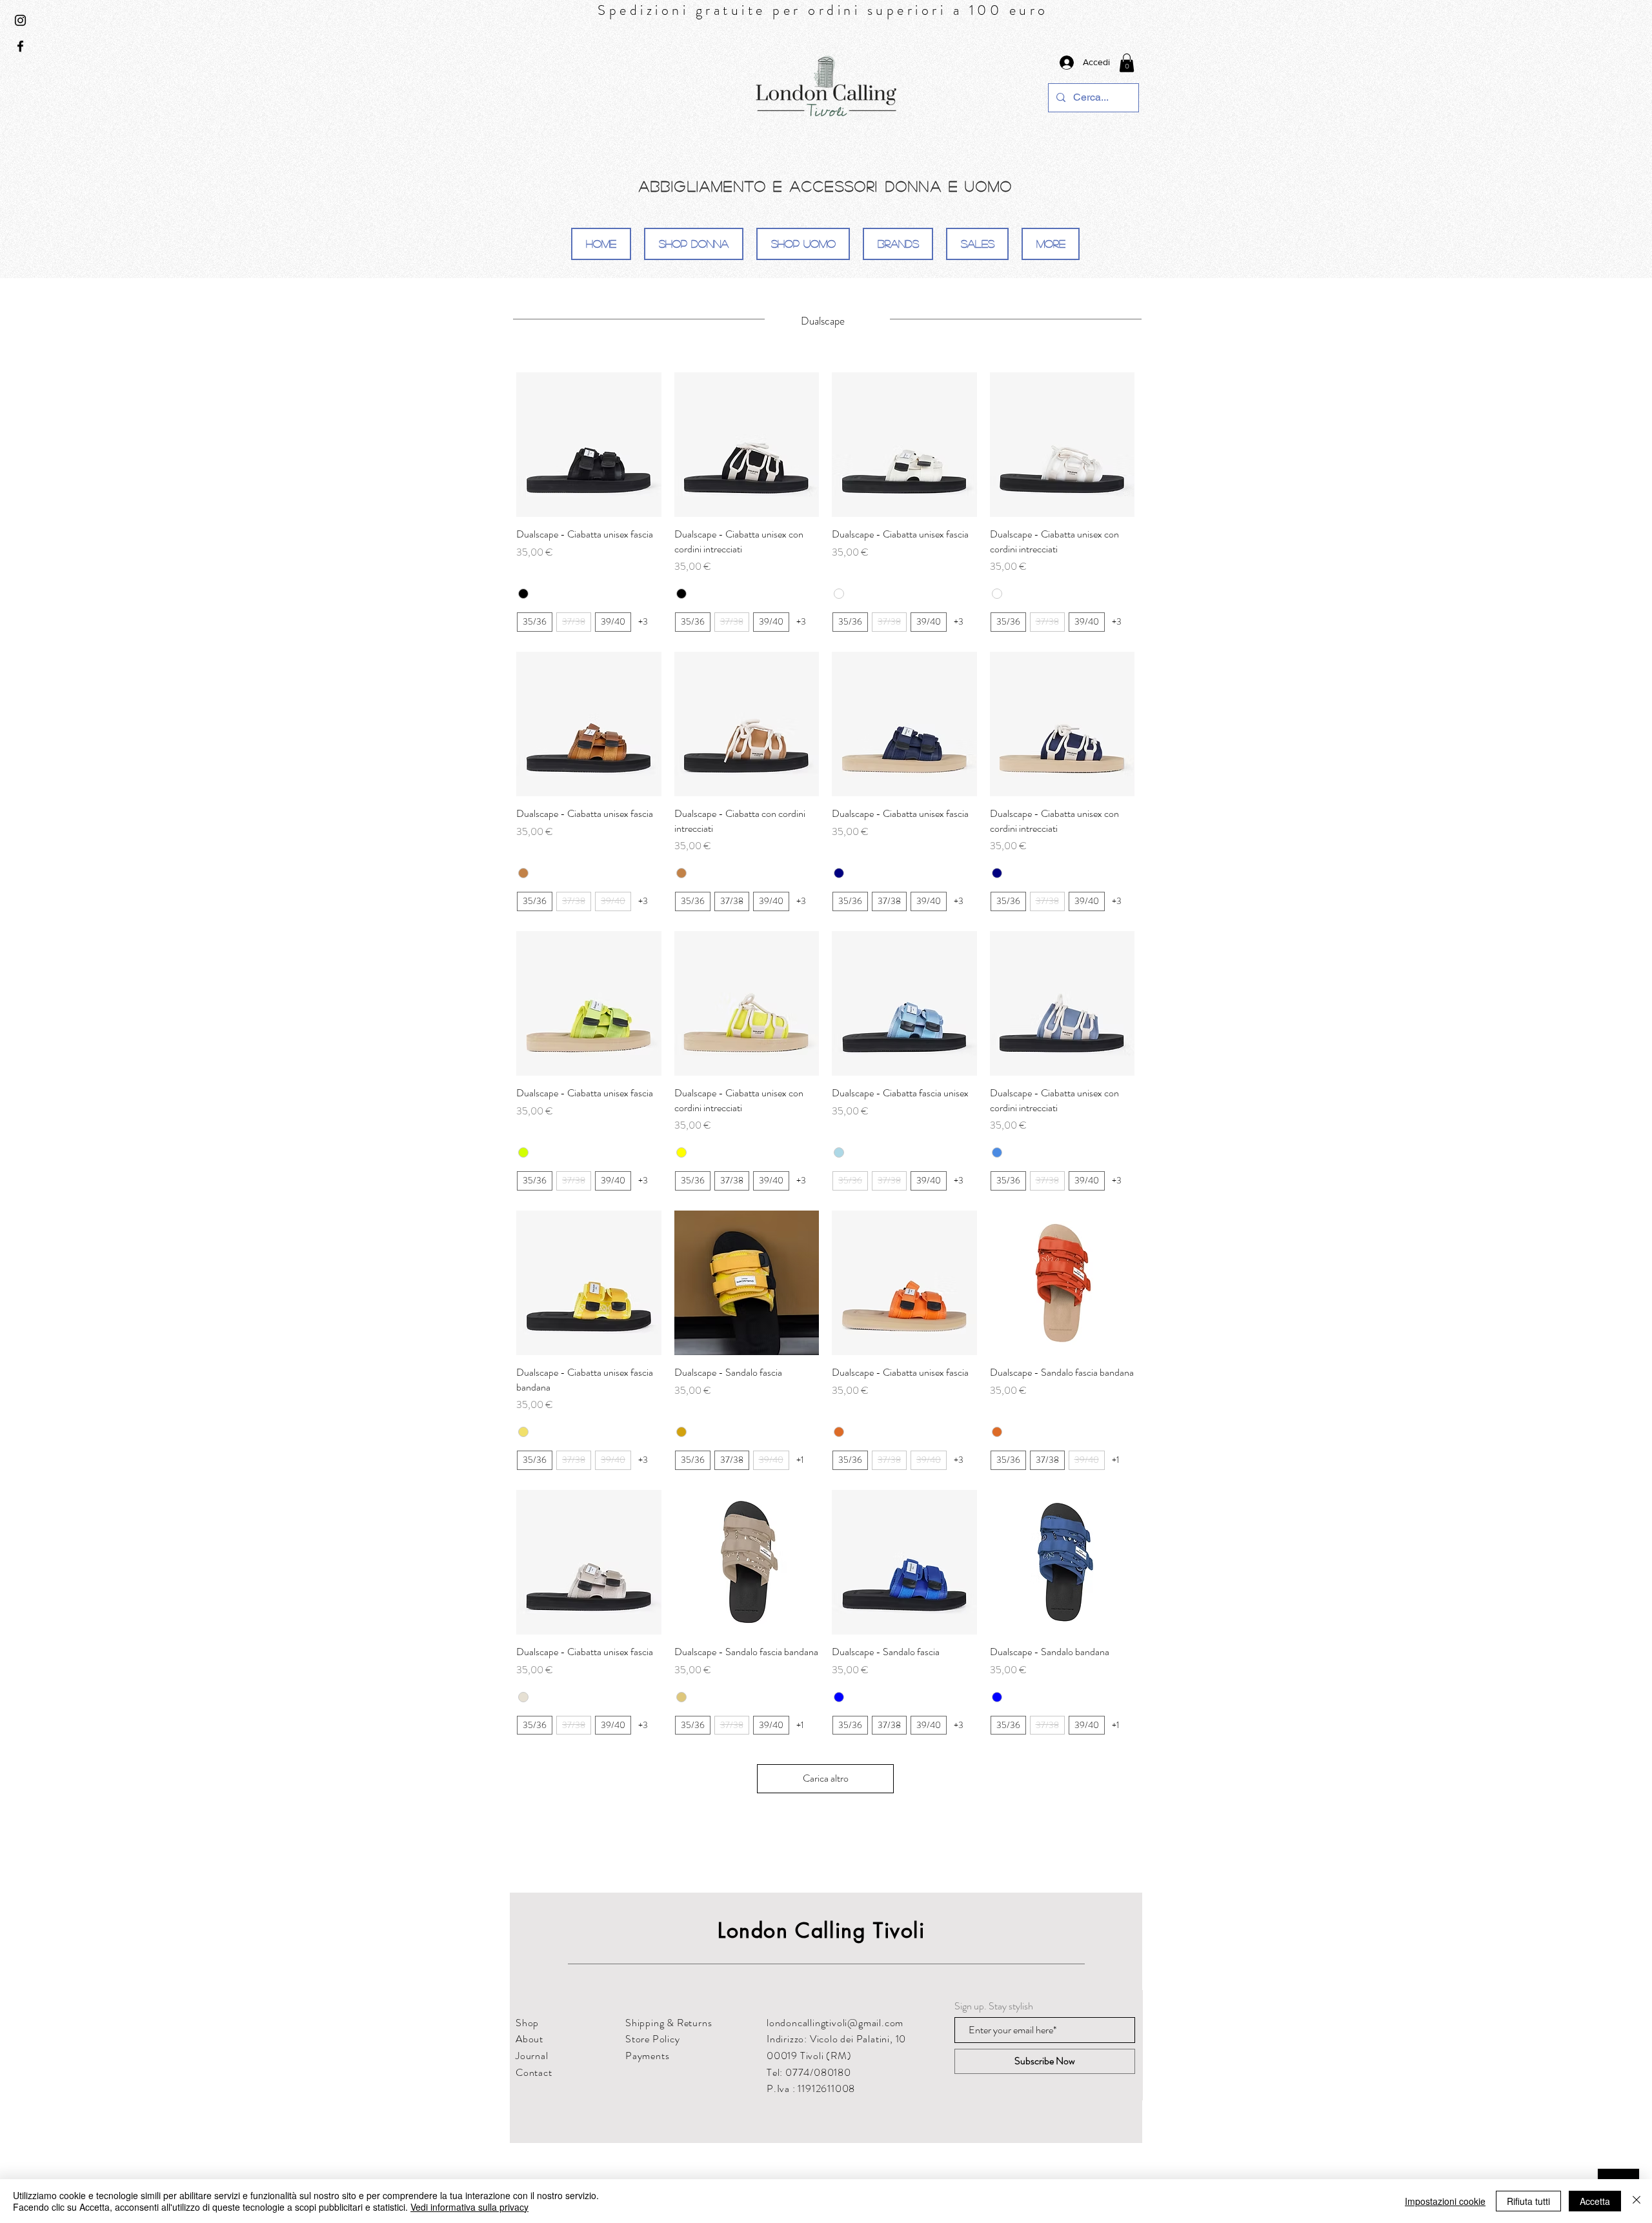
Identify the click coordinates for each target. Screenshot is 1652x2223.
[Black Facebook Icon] (20, 46)
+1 (800, 1460)
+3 (643, 622)
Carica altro (826, 1778)
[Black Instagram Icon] (20, 20)
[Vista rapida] (589, 445)
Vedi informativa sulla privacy (469, 2207)
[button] (1127, 63)
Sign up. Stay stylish (994, 2006)
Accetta (1595, 2201)
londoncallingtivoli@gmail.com (835, 2023)
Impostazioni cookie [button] (1445, 2201)
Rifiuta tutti (1528, 2201)
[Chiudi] (1637, 2201)
